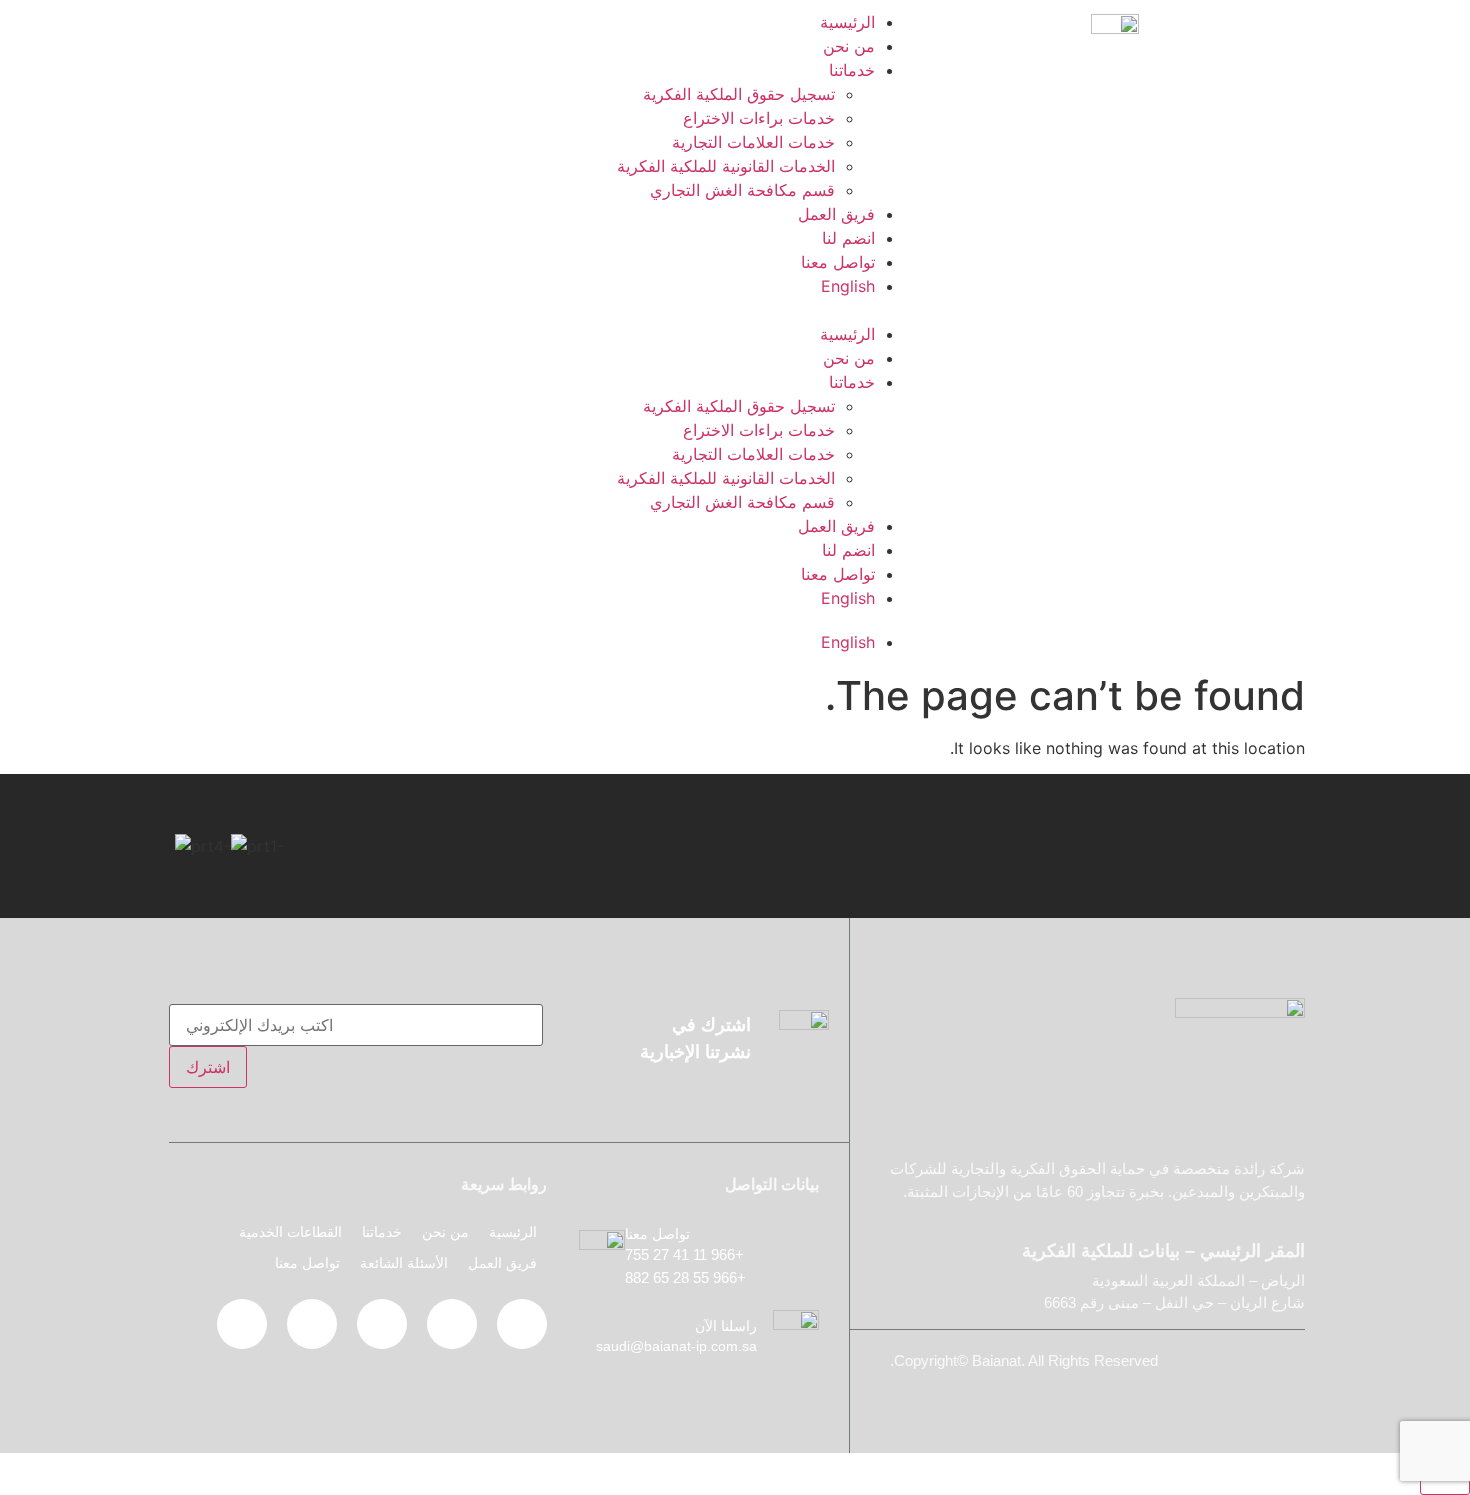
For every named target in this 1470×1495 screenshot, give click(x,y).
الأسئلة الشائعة (404, 1263)
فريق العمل (836, 214)
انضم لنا (848, 238)
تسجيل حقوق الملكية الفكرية (739, 94)
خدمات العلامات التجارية (753, 142)
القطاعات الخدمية (290, 1232)
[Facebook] (522, 1324)
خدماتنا (852, 70)
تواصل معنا (838, 262)
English (848, 286)
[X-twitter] (452, 1324)
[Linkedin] (312, 1324)
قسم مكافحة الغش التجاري (742, 190)
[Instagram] (242, 1324)
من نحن (849, 46)
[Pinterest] (382, 1324)
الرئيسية (847, 22)
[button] (545, 310)
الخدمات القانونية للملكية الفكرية (726, 166)
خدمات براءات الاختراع (759, 118)
